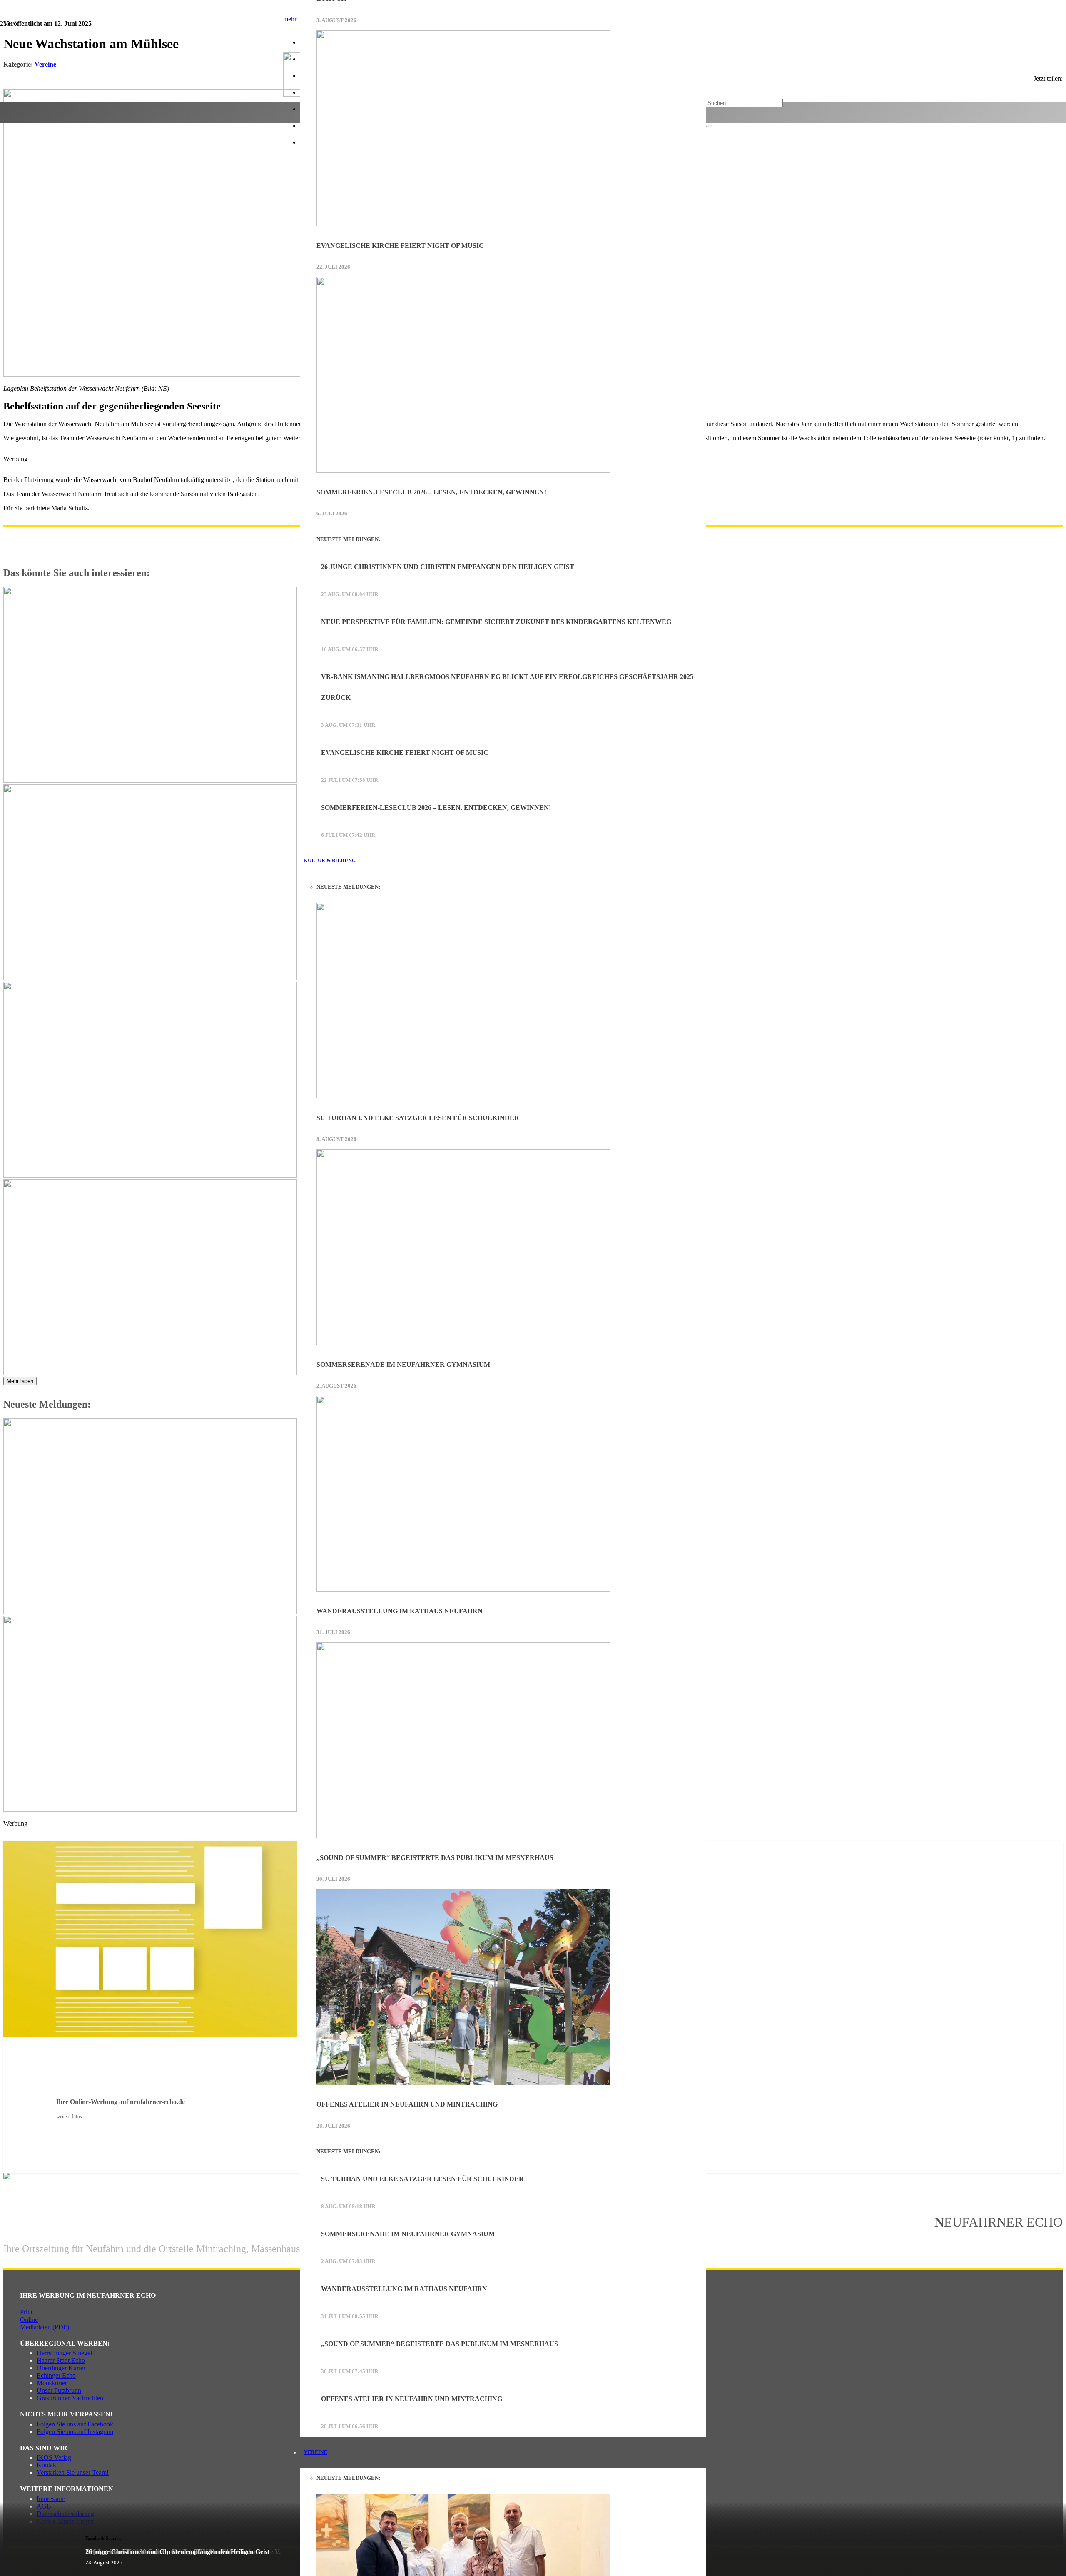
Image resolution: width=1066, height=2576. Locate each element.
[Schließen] (709, 126)
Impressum (51, 2499)
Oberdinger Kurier (61, 2368)
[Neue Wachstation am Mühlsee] (253, 374)
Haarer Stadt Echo (61, 2360)
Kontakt (47, 2465)
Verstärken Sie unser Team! (73, 2472)
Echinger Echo (56, 2375)
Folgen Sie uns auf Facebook (75, 2424)
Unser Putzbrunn (59, 2390)
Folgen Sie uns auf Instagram (75, 2432)
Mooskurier (52, 2383)
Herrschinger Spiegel (64, 2353)
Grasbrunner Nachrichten (70, 2398)
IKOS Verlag (54, 2457)
